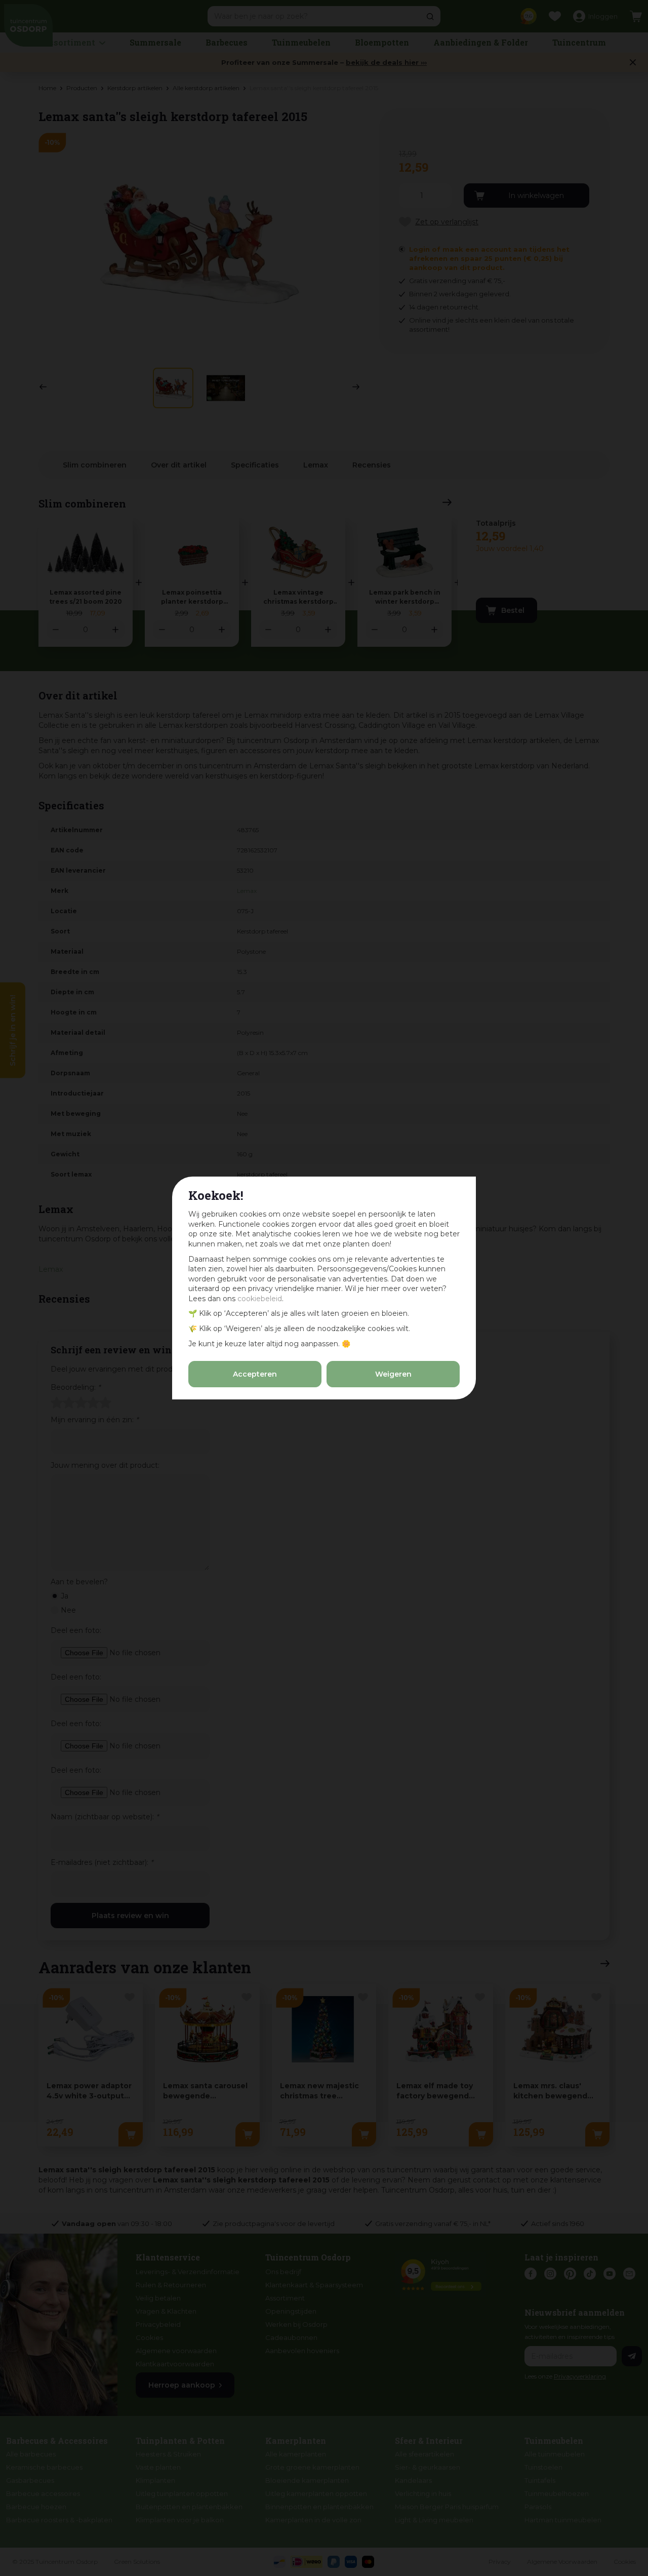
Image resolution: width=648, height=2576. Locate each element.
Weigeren (393, 1374)
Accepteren (255, 1374)
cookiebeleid (260, 1299)
